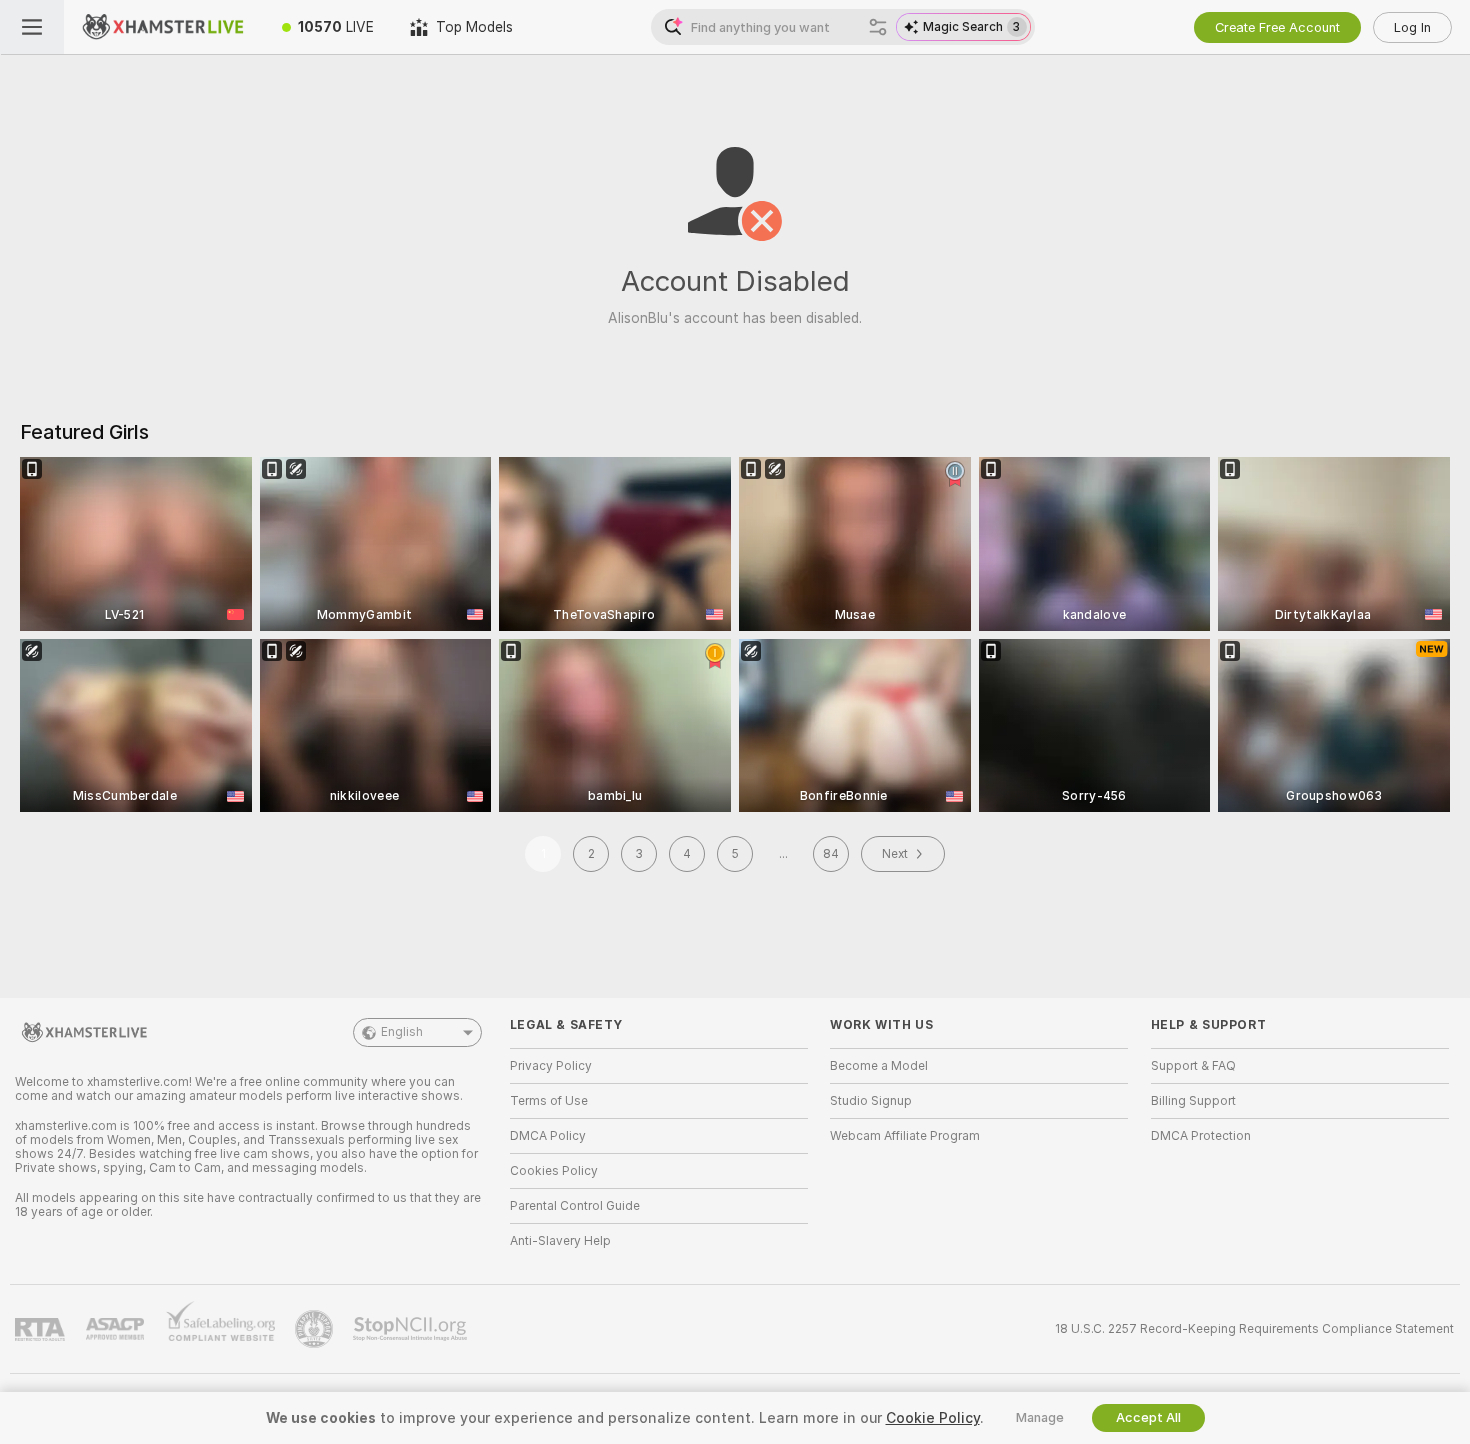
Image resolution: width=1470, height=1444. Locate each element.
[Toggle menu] (32, 27)
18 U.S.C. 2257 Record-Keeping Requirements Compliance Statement (1254, 1329)
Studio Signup (871, 1101)
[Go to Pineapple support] (316, 1329)
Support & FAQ (1193, 1066)
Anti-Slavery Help (560, 1241)
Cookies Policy (554, 1171)
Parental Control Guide (575, 1206)
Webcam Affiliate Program (905, 1136)
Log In (1412, 27)
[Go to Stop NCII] (412, 1329)
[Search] (878, 27)
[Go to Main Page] (164, 27)
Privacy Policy (551, 1066)
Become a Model (879, 1066)
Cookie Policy (933, 1418)
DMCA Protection (1201, 1136)
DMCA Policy (548, 1136)
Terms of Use (549, 1101)
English (402, 1032)
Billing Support (1193, 1101)
